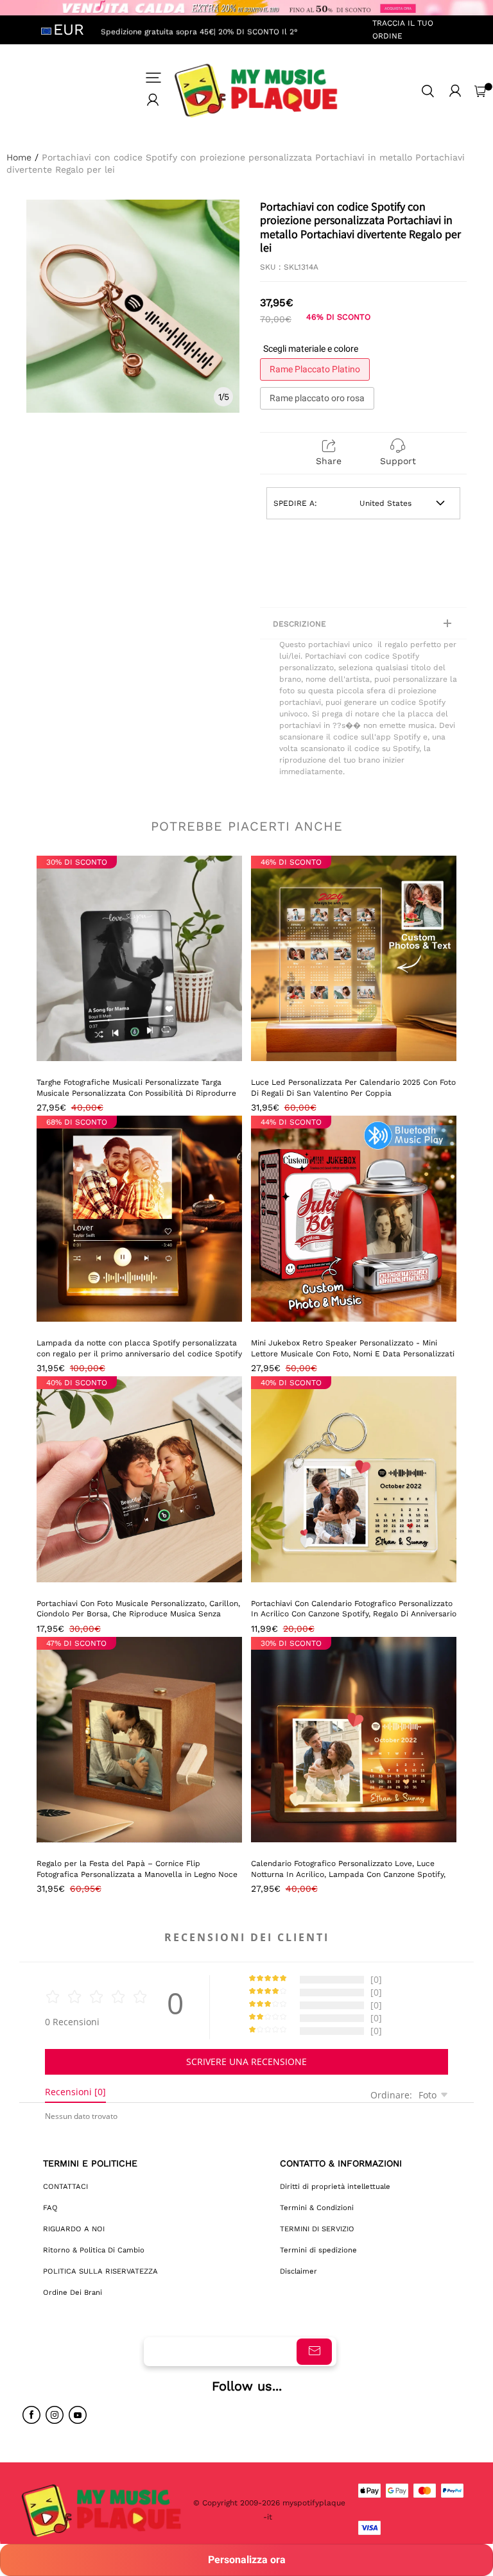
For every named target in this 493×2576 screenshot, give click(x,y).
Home (19, 157)
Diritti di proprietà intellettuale (335, 2186)
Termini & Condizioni (317, 2208)
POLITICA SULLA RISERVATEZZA (100, 2271)
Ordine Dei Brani (73, 2292)
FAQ (50, 2208)
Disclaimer (298, 2271)
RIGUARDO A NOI (74, 2229)
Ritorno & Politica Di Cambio (94, 2250)
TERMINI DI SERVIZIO (317, 2229)
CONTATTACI (65, 2186)
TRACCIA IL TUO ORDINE (403, 29)
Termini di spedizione (318, 2250)
